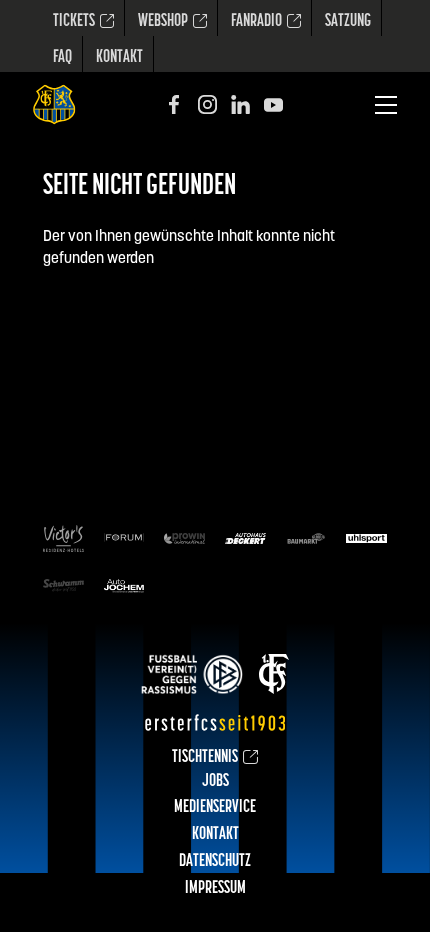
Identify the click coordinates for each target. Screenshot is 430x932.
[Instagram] (207, 104)
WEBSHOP (163, 22)
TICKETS (74, 22)
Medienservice (215, 808)
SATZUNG (348, 22)
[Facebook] (174, 104)
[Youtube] (273, 104)
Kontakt (119, 58)
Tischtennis (205, 758)
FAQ (62, 58)
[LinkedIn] (240, 104)
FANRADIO (256, 22)
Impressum (215, 889)
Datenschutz (215, 862)
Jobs (215, 782)
